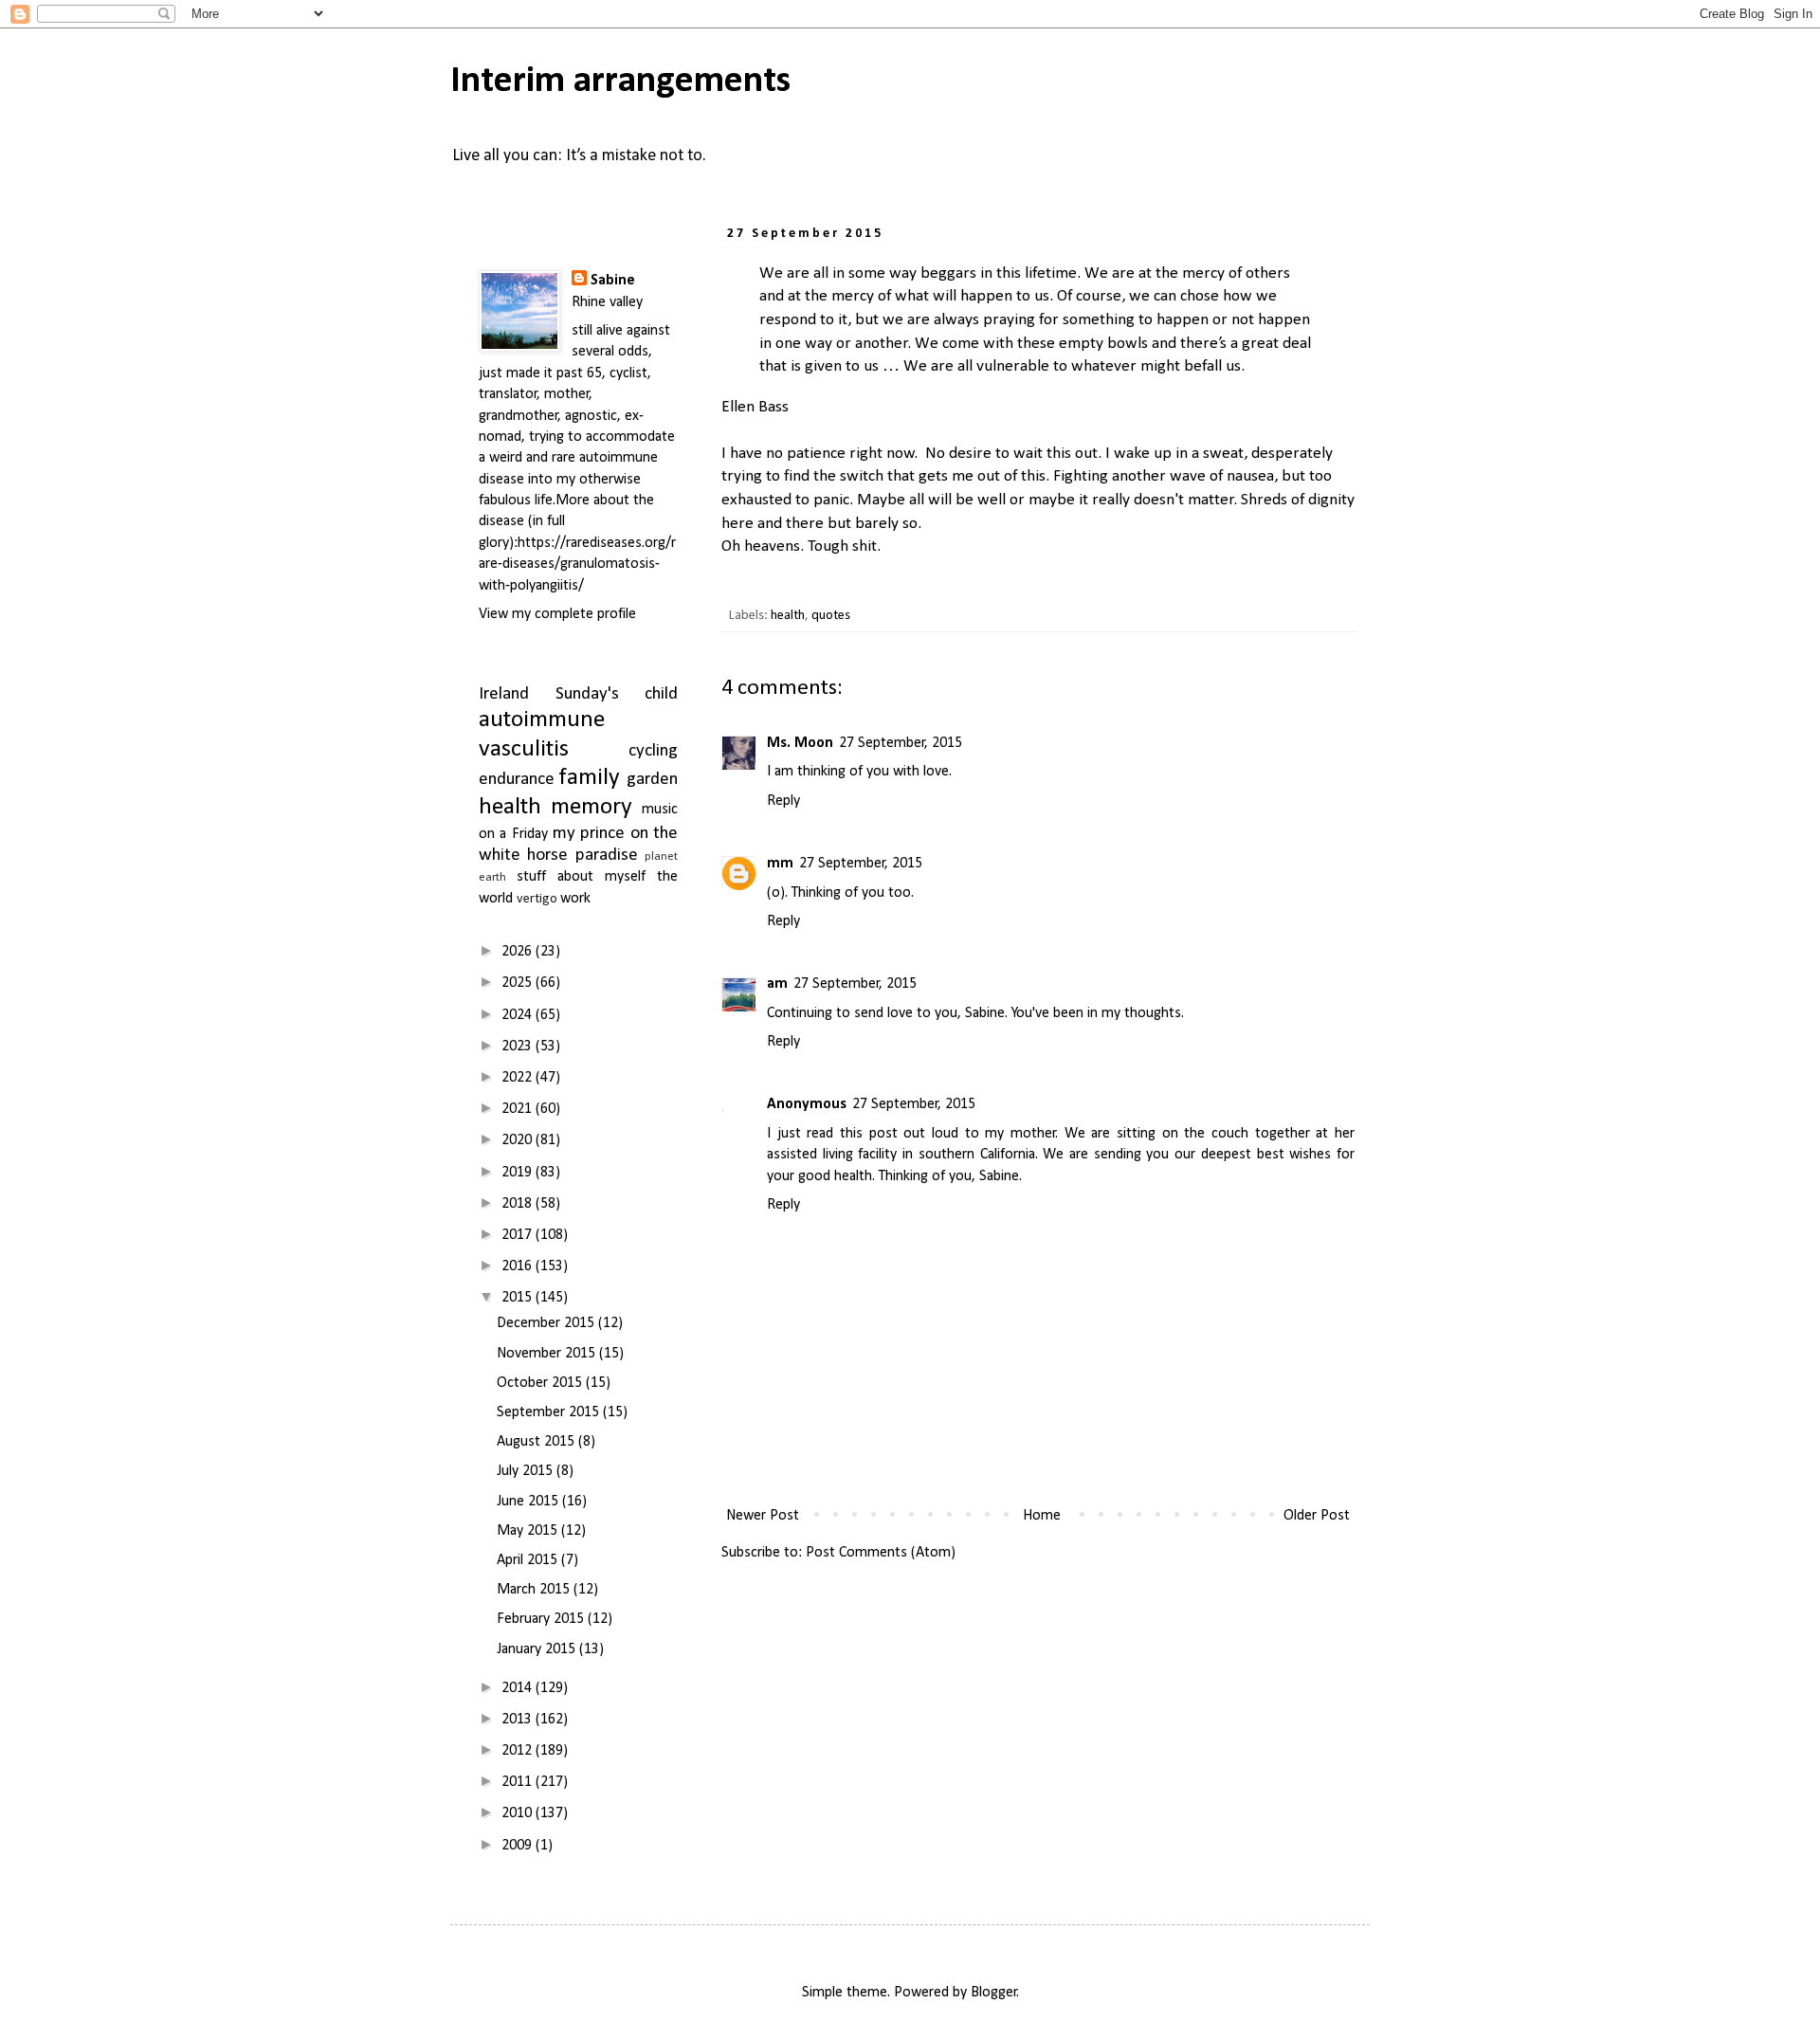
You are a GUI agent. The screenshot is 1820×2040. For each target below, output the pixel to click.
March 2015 (535, 1590)
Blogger (994, 1993)
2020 (519, 1140)
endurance (517, 780)
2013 (519, 1720)
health (788, 616)
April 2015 (529, 1560)
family (590, 778)
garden (652, 780)
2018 (519, 1204)
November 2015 (548, 1354)
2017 (519, 1235)
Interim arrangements (620, 82)
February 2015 (542, 1619)
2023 (519, 1047)
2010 (519, 1813)
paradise (607, 856)
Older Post (1317, 1516)
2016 (519, 1266)
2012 (519, 1751)
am (777, 984)
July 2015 (527, 1471)
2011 (519, 1782)
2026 (519, 952)
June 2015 (529, 1502)
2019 (519, 1173)
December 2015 (547, 1323)
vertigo (537, 899)
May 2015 (529, 1531)
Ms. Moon (800, 743)
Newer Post (763, 1516)
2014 (519, 1688)
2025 (519, 983)
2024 (519, 1015)
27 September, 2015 (901, 743)
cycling (653, 751)
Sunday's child (617, 694)
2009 (519, 1846)
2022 (519, 1078)
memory (591, 807)
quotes (831, 616)
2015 (519, 1298)
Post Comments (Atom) (881, 1553)
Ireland (504, 694)
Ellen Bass (755, 407)
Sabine (613, 281)
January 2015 (538, 1649)
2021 (519, 1109)
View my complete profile (557, 614)
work (575, 899)
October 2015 (541, 1383)
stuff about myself (581, 877)
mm (780, 864)
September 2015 (550, 1412)
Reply (783, 801)
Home (1042, 1516)
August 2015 (537, 1442)
